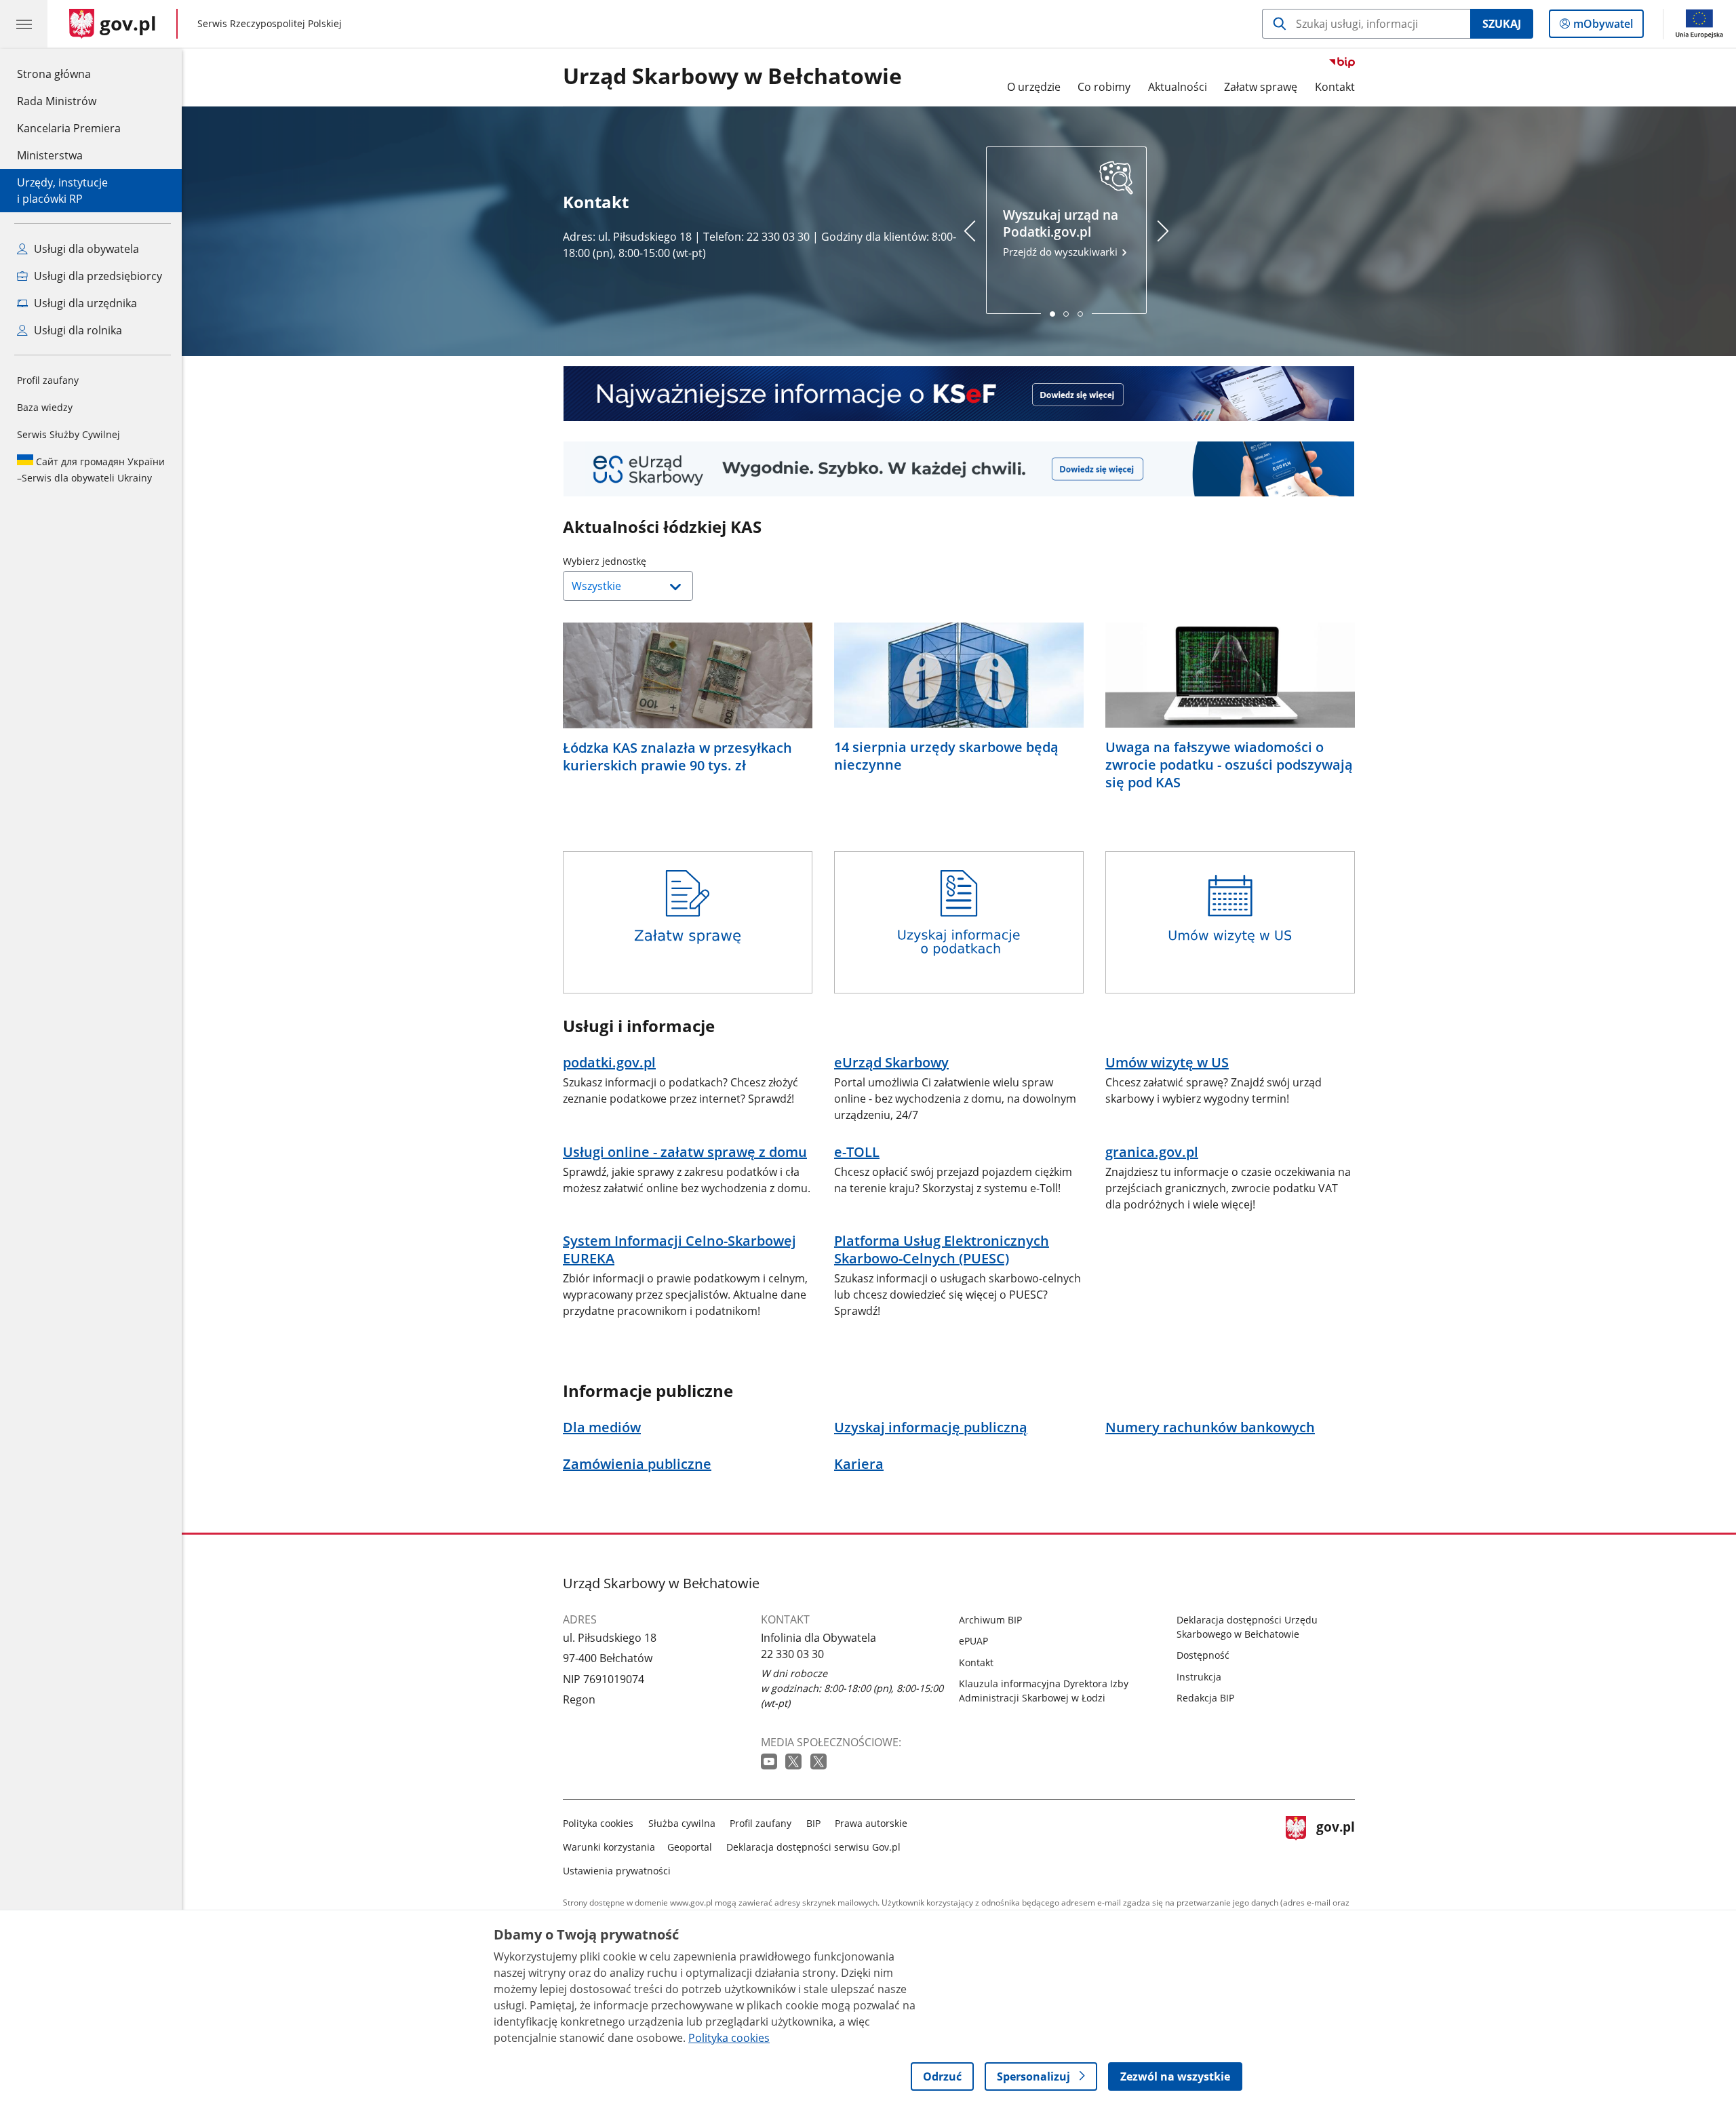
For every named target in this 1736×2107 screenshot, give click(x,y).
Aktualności (1178, 87)
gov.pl (1335, 1844)
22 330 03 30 (792, 1654)
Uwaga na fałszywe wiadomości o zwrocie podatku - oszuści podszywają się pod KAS (1229, 765)
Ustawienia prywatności (617, 1871)
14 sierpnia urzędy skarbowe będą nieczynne (946, 756)
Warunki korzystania (609, 1847)
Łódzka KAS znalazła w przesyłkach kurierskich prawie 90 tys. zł (677, 757)
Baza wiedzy (45, 407)
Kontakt (1335, 87)
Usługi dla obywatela (85, 249)
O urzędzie (1034, 87)
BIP (813, 1823)
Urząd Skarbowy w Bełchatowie (732, 77)
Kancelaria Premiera (69, 128)
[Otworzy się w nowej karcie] (770, 1762)
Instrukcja (1199, 1677)
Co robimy (1104, 87)
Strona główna (69, 74)
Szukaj (1502, 24)
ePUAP (973, 1641)
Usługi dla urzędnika (84, 303)
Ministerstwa (50, 155)
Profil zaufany (48, 380)
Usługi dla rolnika (77, 330)
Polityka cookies (598, 1823)
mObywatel (1603, 27)
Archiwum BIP (990, 1620)
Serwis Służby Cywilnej (68, 434)
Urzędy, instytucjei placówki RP (62, 191)
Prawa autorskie (871, 1823)
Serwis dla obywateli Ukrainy (91, 470)
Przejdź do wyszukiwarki (1062, 232)
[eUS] (959, 469)
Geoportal (690, 1847)
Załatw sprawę (1261, 87)
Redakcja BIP (1205, 1698)
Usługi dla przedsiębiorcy (97, 276)
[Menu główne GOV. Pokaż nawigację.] (24, 24)
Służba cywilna (682, 1823)
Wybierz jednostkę (639, 561)
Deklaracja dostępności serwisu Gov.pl (813, 1847)
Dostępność (1203, 1655)
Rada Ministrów (57, 101)
